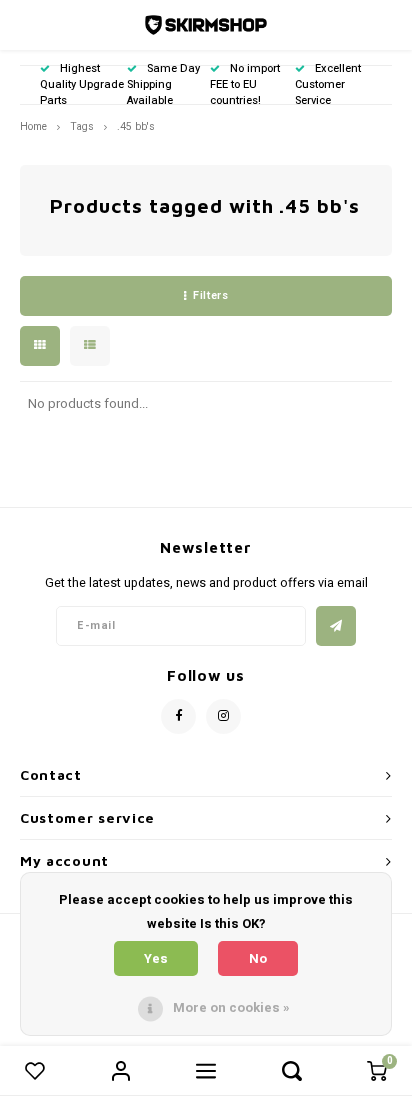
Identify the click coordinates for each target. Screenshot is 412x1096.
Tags (82, 126)
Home (33, 126)
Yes (156, 958)
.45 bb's (136, 126)
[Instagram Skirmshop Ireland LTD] (223, 716)
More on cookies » (231, 1007)
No (258, 958)
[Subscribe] (336, 626)
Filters (210, 295)
